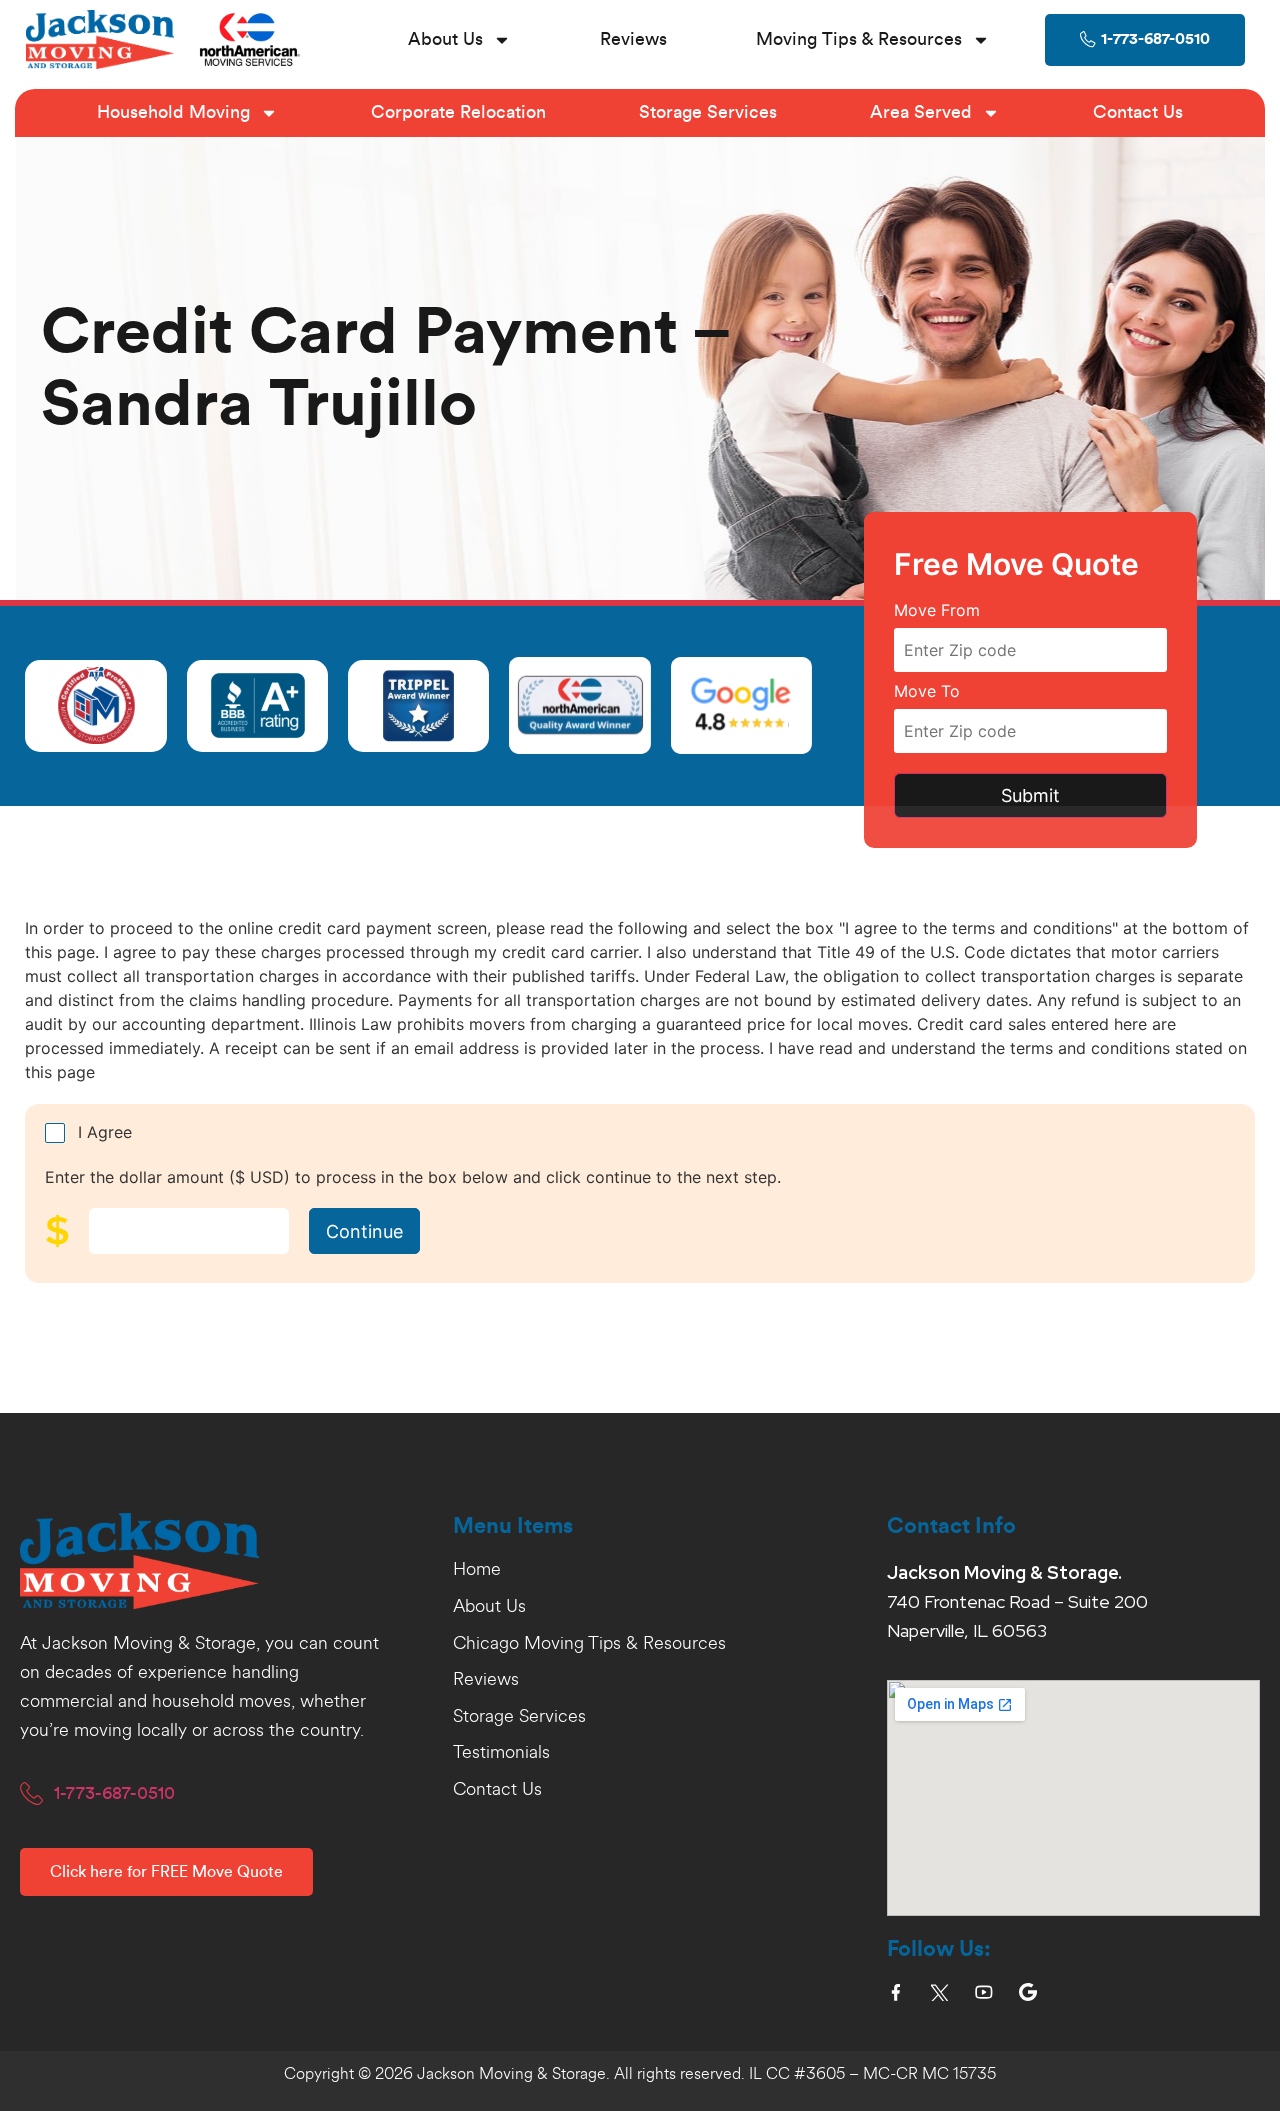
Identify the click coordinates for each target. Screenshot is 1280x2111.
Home (477, 1570)
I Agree (105, 1132)
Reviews (633, 39)
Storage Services (708, 112)
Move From (937, 611)
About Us (445, 39)
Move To (927, 692)
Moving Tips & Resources (859, 39)
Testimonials (501, 1753)
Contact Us (1138, 112)
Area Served (921, 112)
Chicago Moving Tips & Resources (589, 1644)
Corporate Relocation (458, 112)
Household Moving (173, 112)
